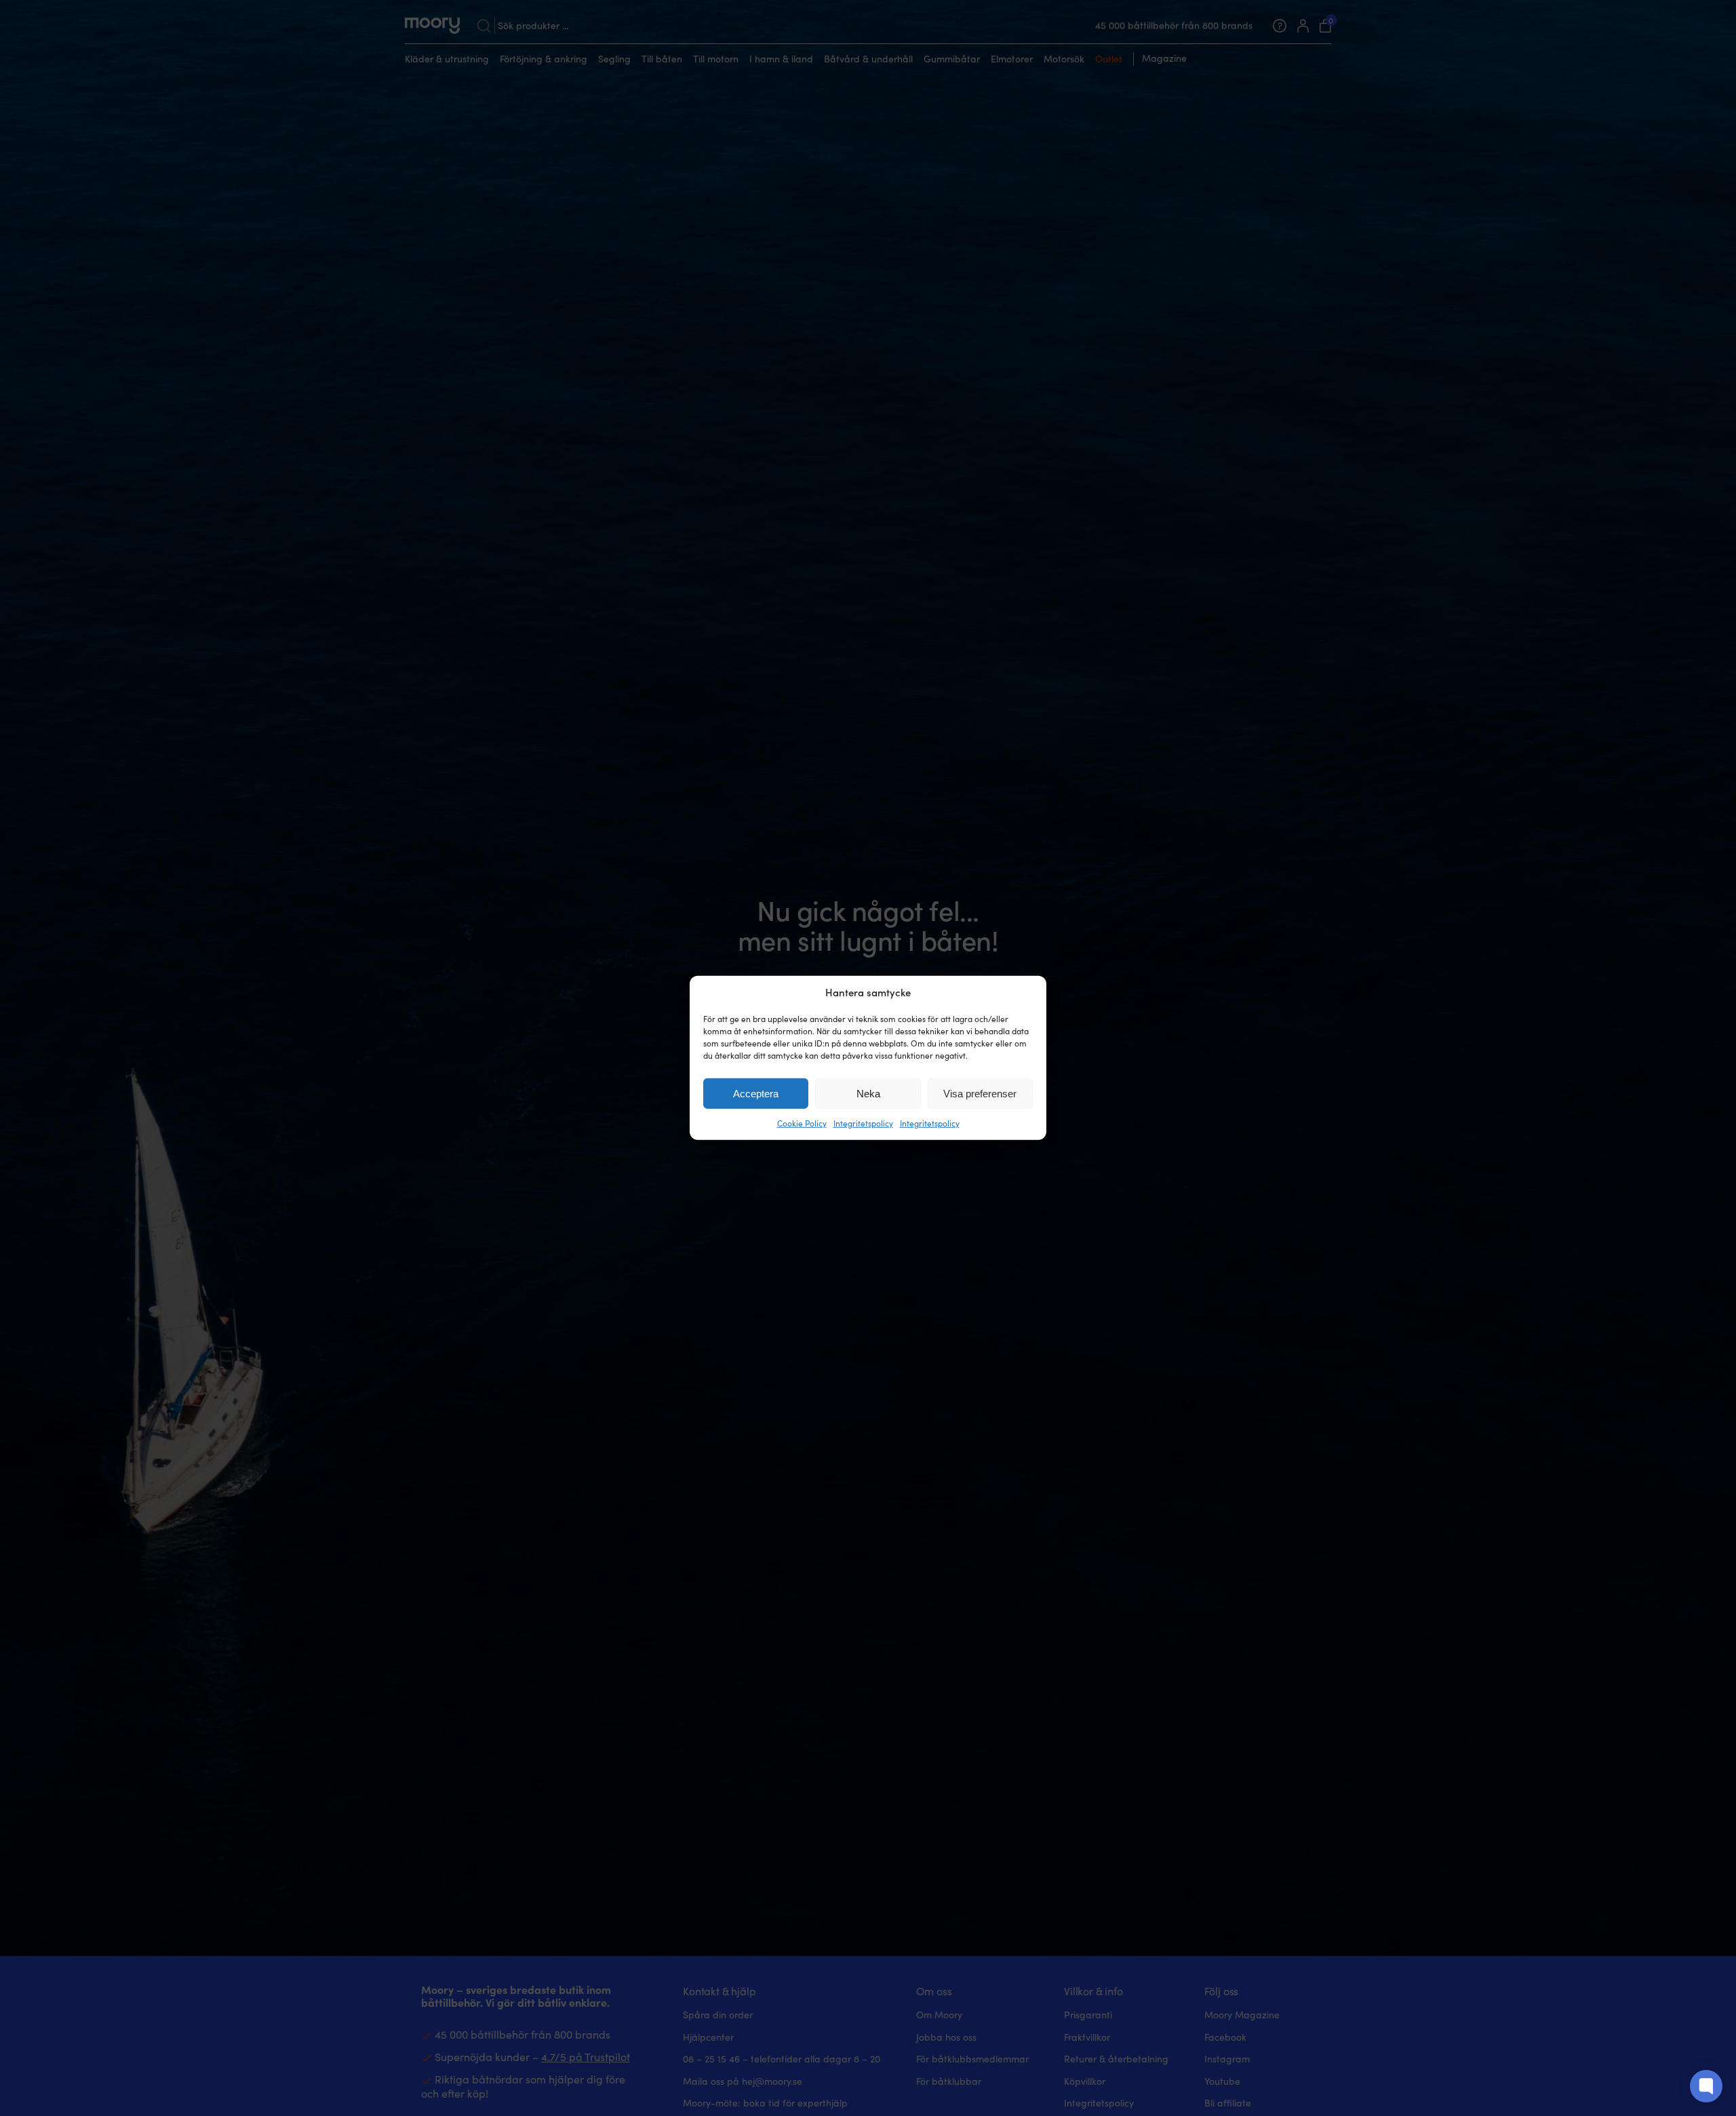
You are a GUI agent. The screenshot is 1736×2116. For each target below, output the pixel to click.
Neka (868, 1094)
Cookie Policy (802, 1123)
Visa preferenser (980, 1094)
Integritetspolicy (863, 1123)
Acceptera (756, 1094)
